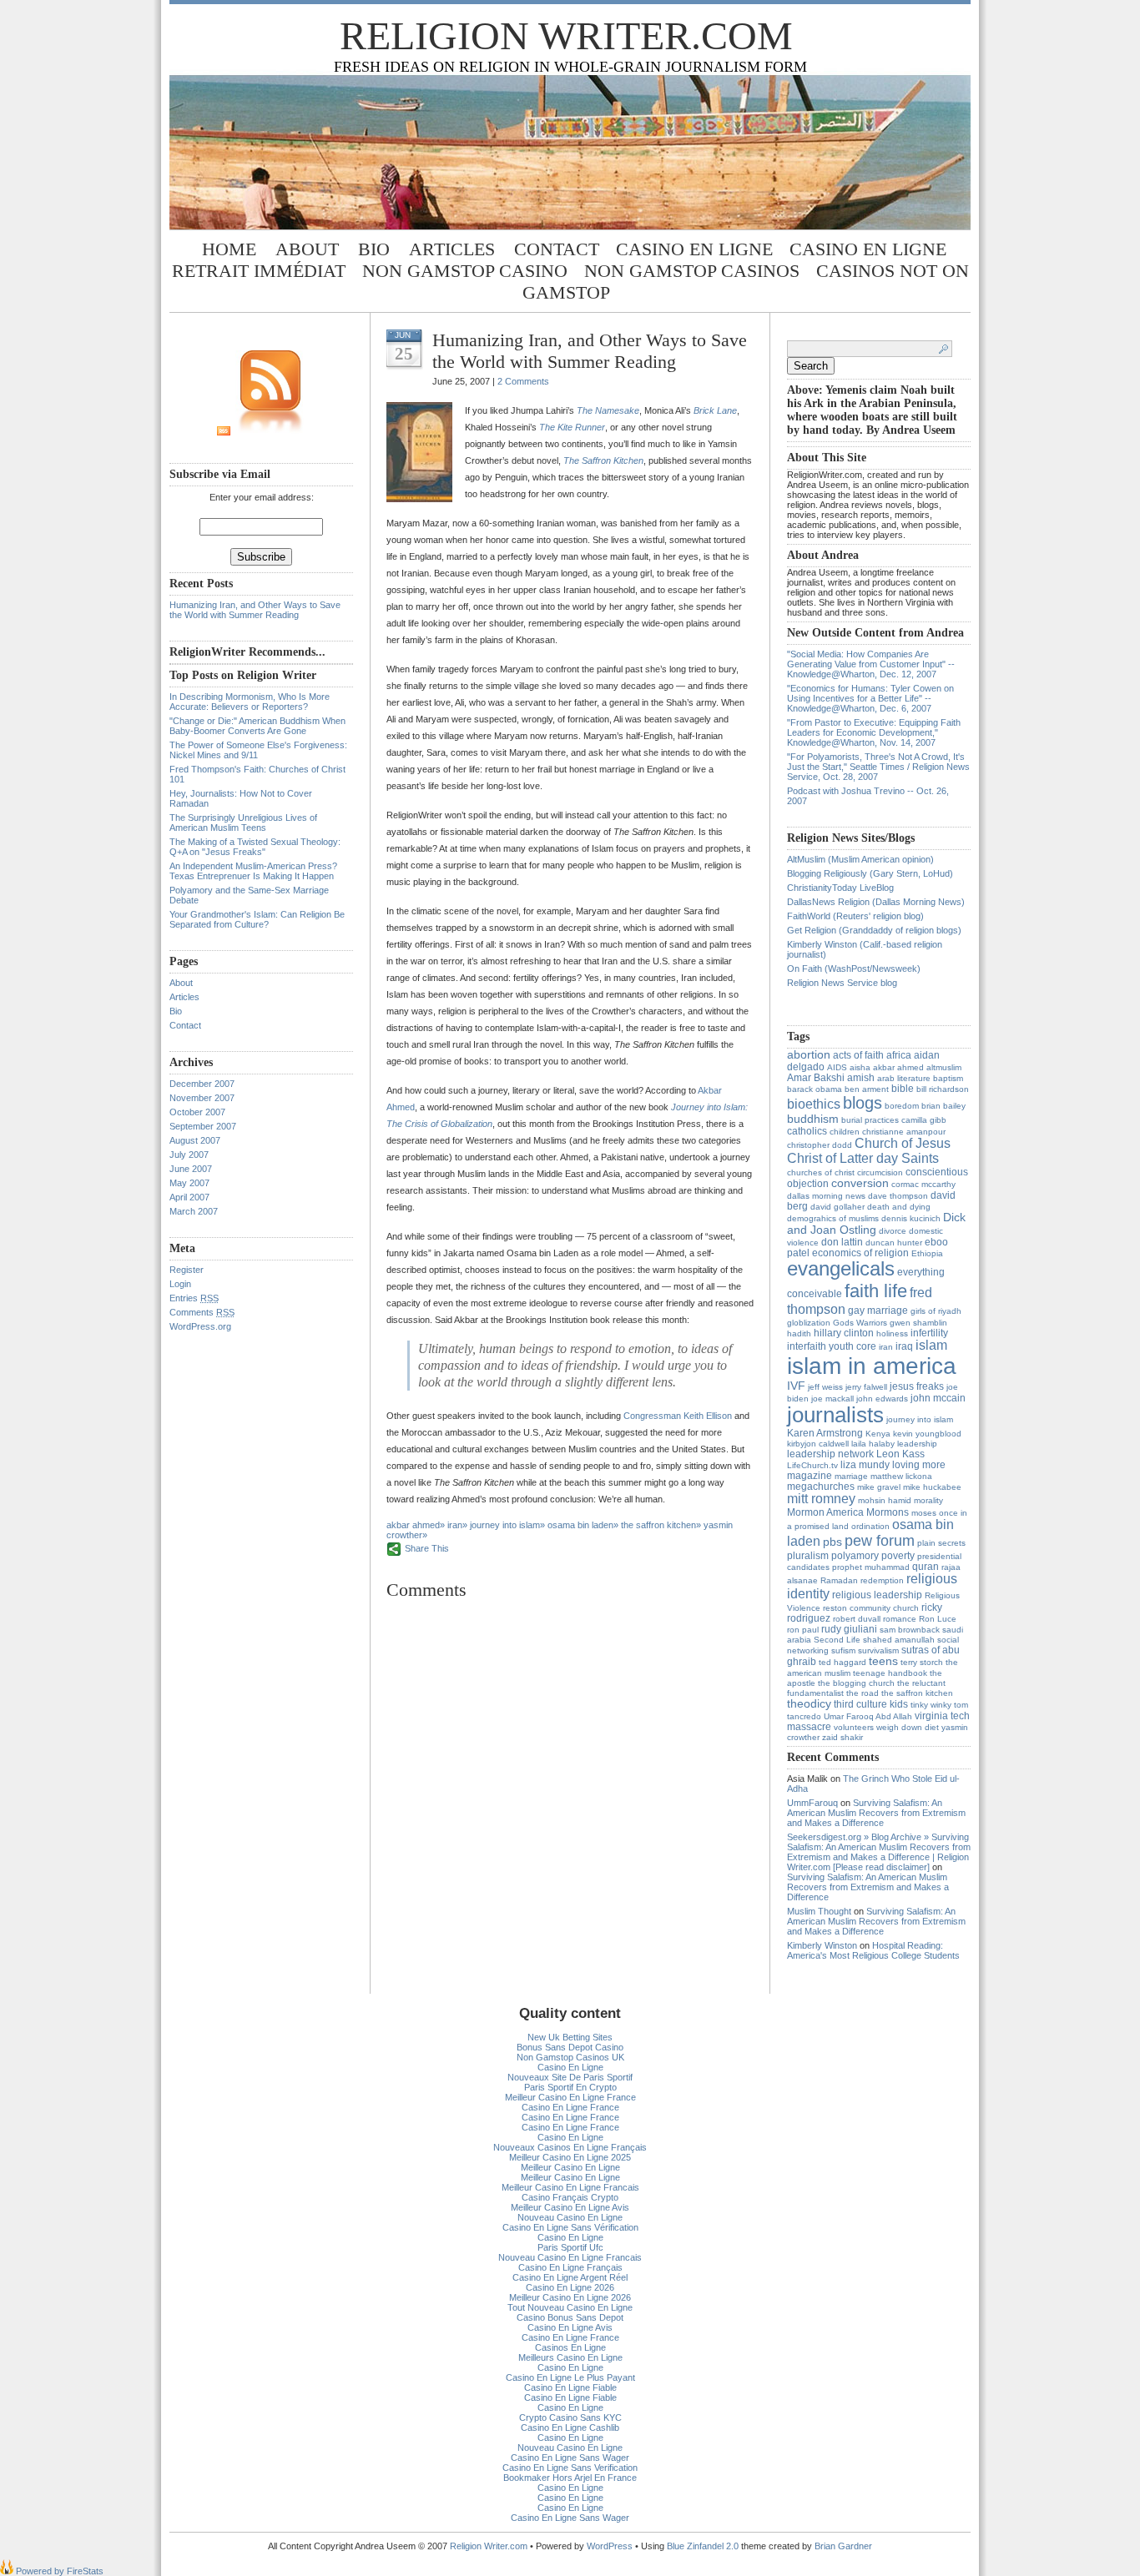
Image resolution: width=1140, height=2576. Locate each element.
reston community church (871, 1608)
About (307, 249)
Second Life (837, 1640)
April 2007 (189, 1197)
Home (229, 249)
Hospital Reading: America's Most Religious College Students (873, 1950)
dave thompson (898, 1196)
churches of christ (821, 1172)
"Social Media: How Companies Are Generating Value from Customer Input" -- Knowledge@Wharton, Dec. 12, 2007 (871, 664)
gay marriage (878, 1310)
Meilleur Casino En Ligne (570, 2167)
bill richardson (943, 1089)
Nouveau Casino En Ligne (570, 2217)
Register (187, 1270)
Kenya (878, 1434)
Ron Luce (938, 1619)
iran (455, 1525)
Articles (452, 249)
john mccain (938, 1398)
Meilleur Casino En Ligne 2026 (570, 2297)
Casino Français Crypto (570, 2197)
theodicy (809, 1704)
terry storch (922, 1662)
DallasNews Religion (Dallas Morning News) (876, 902)
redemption (882, 1580)
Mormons (888, 1512)
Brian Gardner (843, 2546)
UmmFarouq (812, 1803)
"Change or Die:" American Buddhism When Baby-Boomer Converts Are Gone (257, 726)
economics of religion (860, 1253)
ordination (870, 1526)
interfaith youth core (832, 1346)
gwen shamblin (918, 1323)
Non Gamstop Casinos (692, 271)
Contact (557, 249)
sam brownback (910, 1630)
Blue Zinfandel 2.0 (703, 2546)
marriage (851, 1476)
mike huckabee (932, 1487)
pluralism (808, 1555)
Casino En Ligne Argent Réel (570, 2277)
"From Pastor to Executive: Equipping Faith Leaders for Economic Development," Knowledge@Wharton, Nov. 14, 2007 (874, 732)
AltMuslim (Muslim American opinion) (860, 859)
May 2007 (189, 1183)
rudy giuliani (849, 1629)
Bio (374, 249)
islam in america (872, 1366)
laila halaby (873, 1444)
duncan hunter (894, 1243)
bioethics (814, 1104)
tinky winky (931, 1705)
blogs (863, 1103)
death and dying (899, 1207)
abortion (809, 1055)
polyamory (855, 1555)
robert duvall (857, 1619)
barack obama (815, 1089)
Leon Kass (900, 1454)
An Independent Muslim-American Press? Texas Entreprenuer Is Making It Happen (253, 871)
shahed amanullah (899, 1640)
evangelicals (841, 1269)
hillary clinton (844, 1333)
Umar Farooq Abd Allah (868, 1716)
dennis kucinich (911, 1218)
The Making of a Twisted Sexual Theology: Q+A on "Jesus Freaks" (255, 847)
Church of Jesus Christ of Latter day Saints (869, 1151)
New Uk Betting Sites (570, 2037)
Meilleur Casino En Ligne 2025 (570, 2157)
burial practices (870, 1120)
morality (928, 1500)
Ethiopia (927, 1253)
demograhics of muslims (833, 1218)
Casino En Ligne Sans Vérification (570, 2227)
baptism (948, 1078)
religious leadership (877, 1595)
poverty (898, 1555)
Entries (194, 1298)
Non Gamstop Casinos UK (570, 2057)
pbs (832, 1542)
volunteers (854, 1727)
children (845, 1132)
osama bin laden (580, 1525)
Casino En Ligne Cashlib (570, 2428)
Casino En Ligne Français (570, 2267)
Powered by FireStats (58, 2571)
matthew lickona (901, 1476)
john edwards (882, 1399)
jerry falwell (866, 1387)
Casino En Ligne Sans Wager (570, 2458)
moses (924, 1513)
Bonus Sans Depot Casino (570, 2047)
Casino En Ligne (694, 249)
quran (926, 1566)
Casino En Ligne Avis (570, 2327)
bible (903, 1088)
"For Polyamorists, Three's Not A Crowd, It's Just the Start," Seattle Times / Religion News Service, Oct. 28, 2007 (878, 767)
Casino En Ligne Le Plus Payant (570, 2377)
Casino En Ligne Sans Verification (570, 2468)
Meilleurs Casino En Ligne (570, 2357)
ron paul (803, 1630)
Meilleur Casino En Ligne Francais (570, 2187)
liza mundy (865, 1464)
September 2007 (203, 1126)
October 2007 (197, 1112)
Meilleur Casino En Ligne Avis (570, 2207)
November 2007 (202, 1098)
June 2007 (191, 1169)
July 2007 (189, 1155)
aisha (860, 1067)
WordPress (610, 2546)
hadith (799, 1333)
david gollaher (837, 1207)
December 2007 (202, 1084)
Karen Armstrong (825, 1433)
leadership (917, 1444)
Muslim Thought (819, 1911)
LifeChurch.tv (812, 1465)
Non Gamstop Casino (465, 271)
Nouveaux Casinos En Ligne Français (570, 2147)
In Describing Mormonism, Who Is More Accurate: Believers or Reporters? (250, 702)
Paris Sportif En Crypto (570, 2087)
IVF (796, 1386)
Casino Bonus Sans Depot (570, 2317)
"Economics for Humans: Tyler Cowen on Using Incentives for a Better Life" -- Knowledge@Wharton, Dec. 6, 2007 (870, 698)
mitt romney (821, 1499)
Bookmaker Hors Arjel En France (570, 2478)
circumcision (880, 1172)
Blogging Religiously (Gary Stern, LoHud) (870, 873)
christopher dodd (820, 1145)
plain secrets (941, 1543)
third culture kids (871, 1704)
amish (861, 1077)
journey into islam (505, 1525)
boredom (902, 1106)
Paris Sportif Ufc (570, 2247)
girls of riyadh (936, 1311)
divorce (893, 1231)
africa (899, 1055)
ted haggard (842, 1662)
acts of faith (858, 1055)
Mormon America (825, 1512)
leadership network (830, 1454)
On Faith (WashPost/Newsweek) (854, 969)
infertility (929, 1333)
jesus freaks (917, 1386)
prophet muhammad (871, 1567)
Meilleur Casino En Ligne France (570, 2097)
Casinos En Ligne (570, 2347)
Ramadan (839, 1580)
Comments (202, 1312)
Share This (427, 1548)
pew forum (880, 1541)
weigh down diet (908, 1727)
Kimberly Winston (822, 1945)
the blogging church (856, 1683)
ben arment (867, 1089)
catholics (807, 1131)
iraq (904, 1346)
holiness (892, 1333)
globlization (809, 1323)
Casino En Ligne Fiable (570, 2387)
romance (900, 1619)
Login (180, 1284)
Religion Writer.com (566, 35)
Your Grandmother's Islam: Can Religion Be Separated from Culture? (257, 919)
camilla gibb (924, 1120)
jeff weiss (825, 1387)
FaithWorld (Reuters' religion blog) (855, 916)
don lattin (842, 1242)
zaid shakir (842, 1737)
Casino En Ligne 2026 (570, 2287)
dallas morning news (826, 1196)
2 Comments (523, 381)
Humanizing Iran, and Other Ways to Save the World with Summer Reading (255, 610)
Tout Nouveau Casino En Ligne (570, 2307)
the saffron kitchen (658, 1525)
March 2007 (194, 1211)
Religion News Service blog (842, 983)
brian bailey (943, 1106)
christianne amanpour (904, 1132)
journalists (835, 1415)
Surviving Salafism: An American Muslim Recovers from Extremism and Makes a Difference (876, 1813)
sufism (843, 1650)
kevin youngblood (927, 1434)
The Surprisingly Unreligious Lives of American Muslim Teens (243, 823)
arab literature (904, 1078)
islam (931, 1345)
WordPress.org (200, 1326)
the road (863, 1693)
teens (883, 1661)
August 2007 (195, 1140)
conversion (860, 1183)
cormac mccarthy (923, 1184)
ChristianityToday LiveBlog (840, 888)
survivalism (878, 1650)
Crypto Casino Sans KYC (570, 2418)
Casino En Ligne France (570, 2107)
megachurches (821, 1486)
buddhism (813, 1119)
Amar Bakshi (816, 1077)
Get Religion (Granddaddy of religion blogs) (874, 930)
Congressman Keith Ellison (678, 1416)
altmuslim (944, 1067)
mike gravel (879, 1487)
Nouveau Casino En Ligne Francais (570, 2257)
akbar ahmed (413, 1525)
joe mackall (832, 1399)
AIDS (837, 1067)
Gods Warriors (860, 1323)
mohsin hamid (885, 1500)
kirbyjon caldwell (818, 1444)
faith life (876, 1291)
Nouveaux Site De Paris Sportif (570, 2077)
